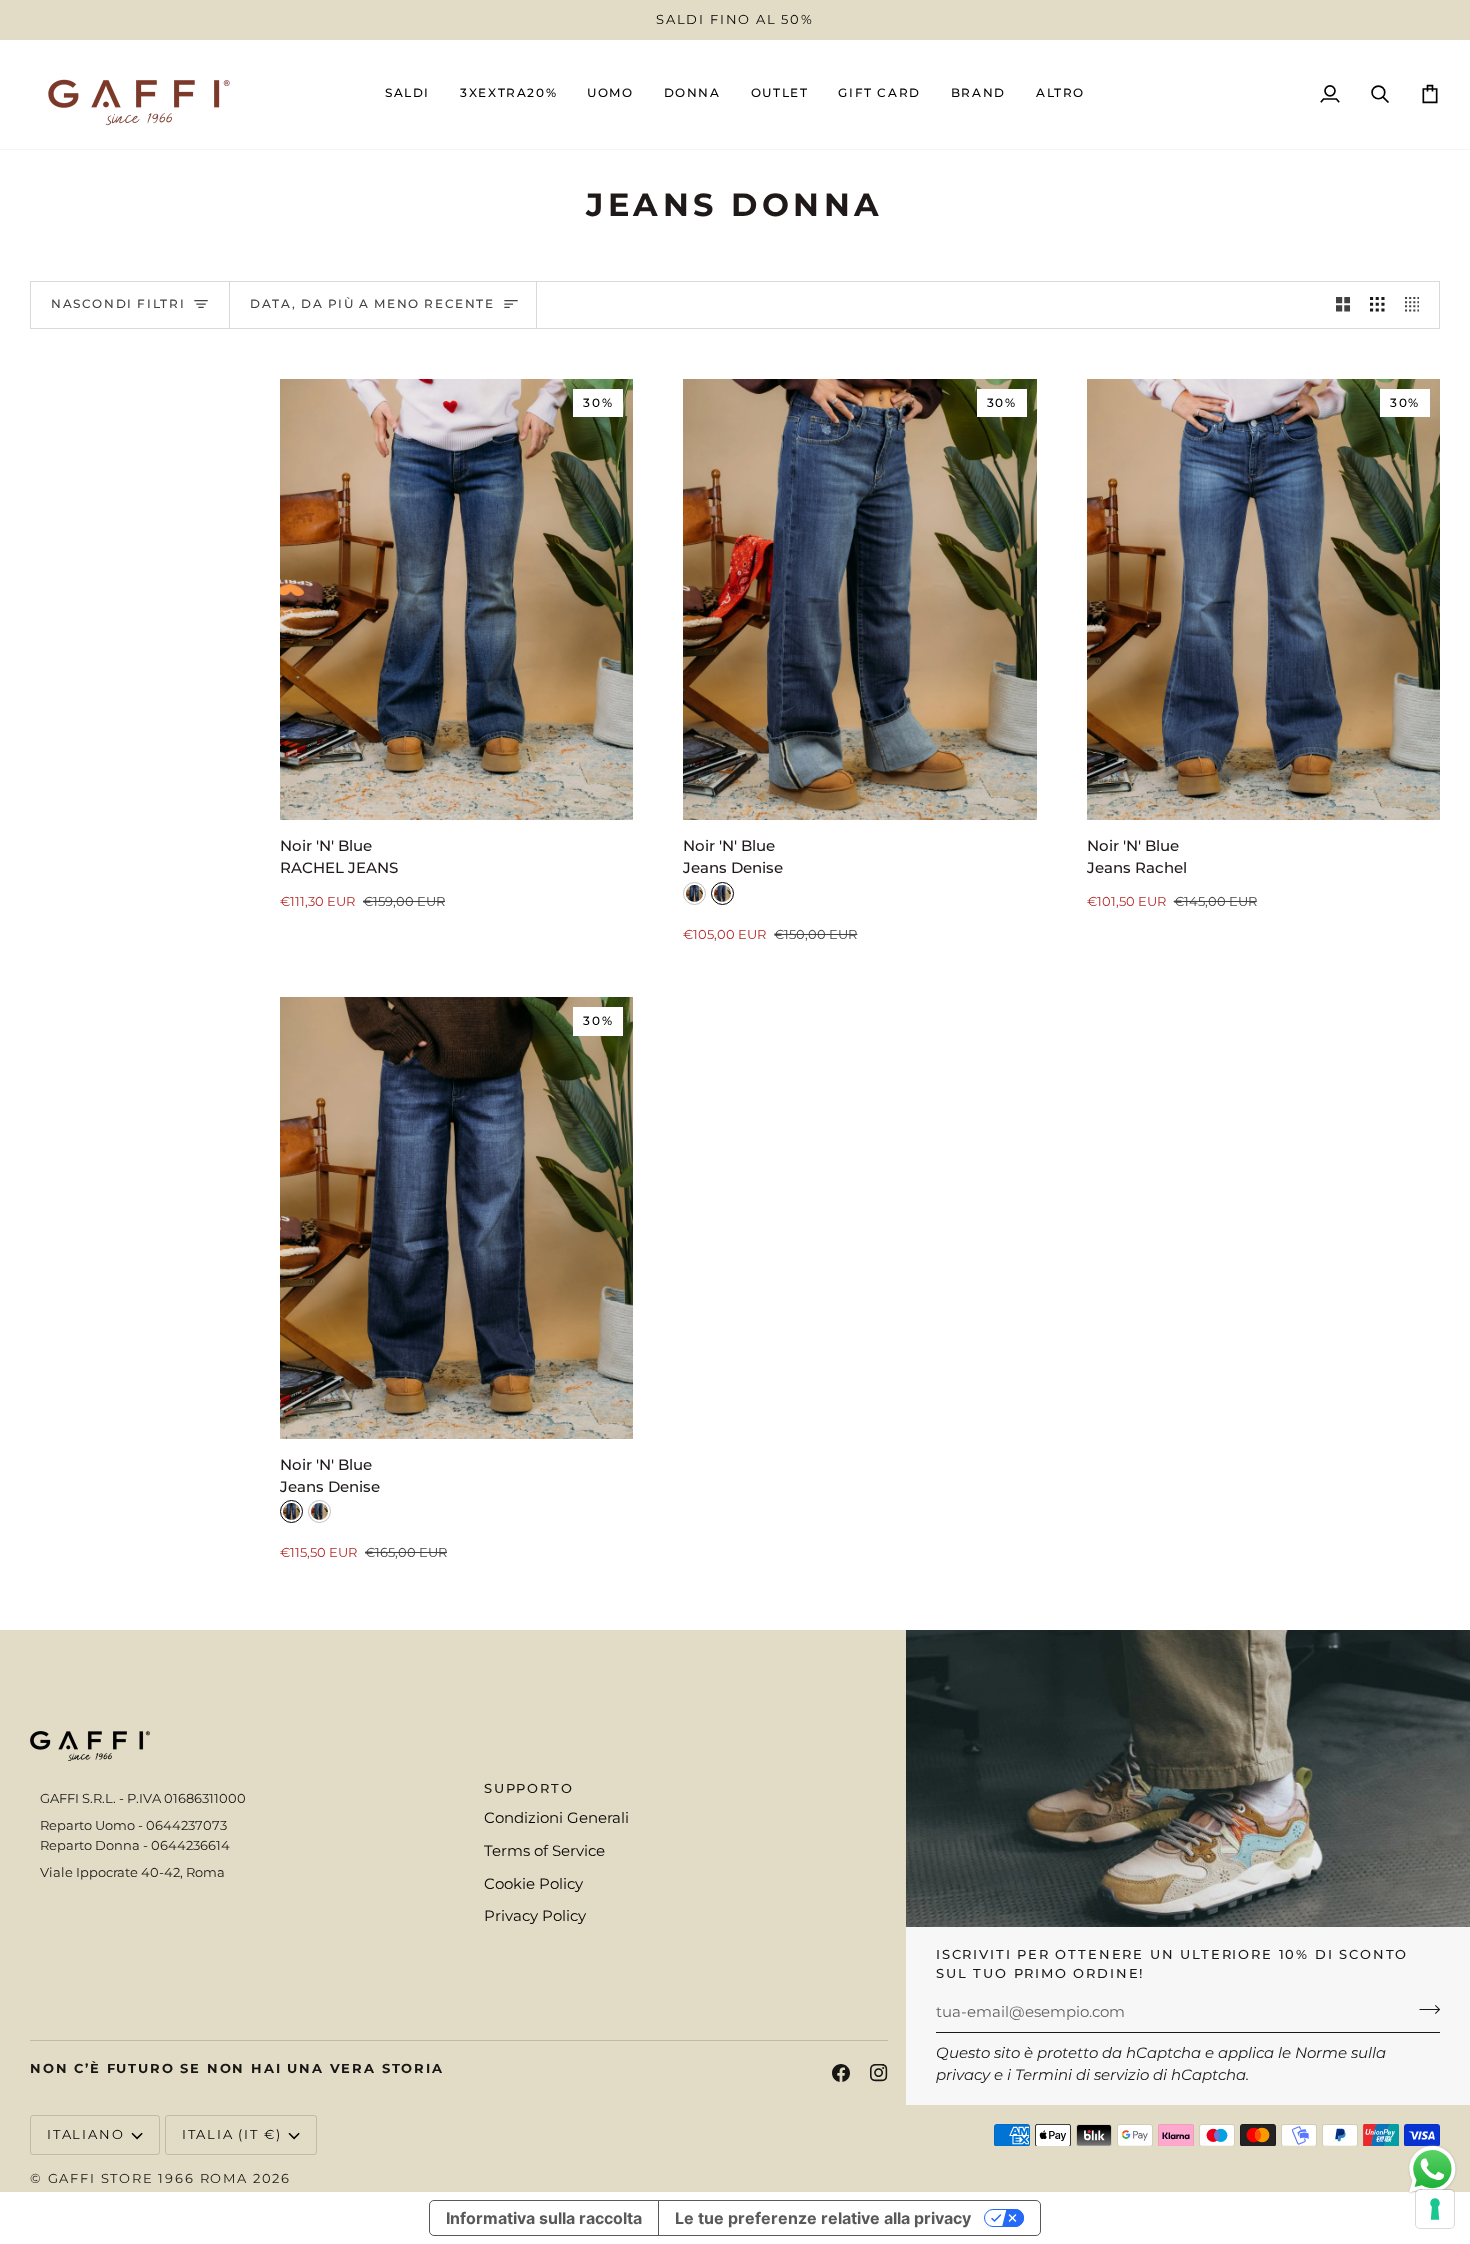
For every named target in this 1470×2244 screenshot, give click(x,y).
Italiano (86, 2134)
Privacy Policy (535, 1916)
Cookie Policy (533, 1884)
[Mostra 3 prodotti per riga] (1377, 305)
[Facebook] (841, 2073)
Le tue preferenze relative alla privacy (823, 2218)
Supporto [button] (529, 1788)
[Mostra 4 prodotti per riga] (1417, 305)
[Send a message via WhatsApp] (1432, 2169)
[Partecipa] (1423, 2010)
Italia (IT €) (232, 2134)
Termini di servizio (1082, 2075)
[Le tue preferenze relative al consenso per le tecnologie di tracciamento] (1435, 2209)
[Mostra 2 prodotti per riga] (1343, 305)
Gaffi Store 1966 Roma (148, 2178)
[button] (610, 94)
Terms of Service (544, 1851)
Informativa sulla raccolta (544, 2218)
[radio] (694, 893)
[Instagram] (879, 2073)
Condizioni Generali (556, 1818)
